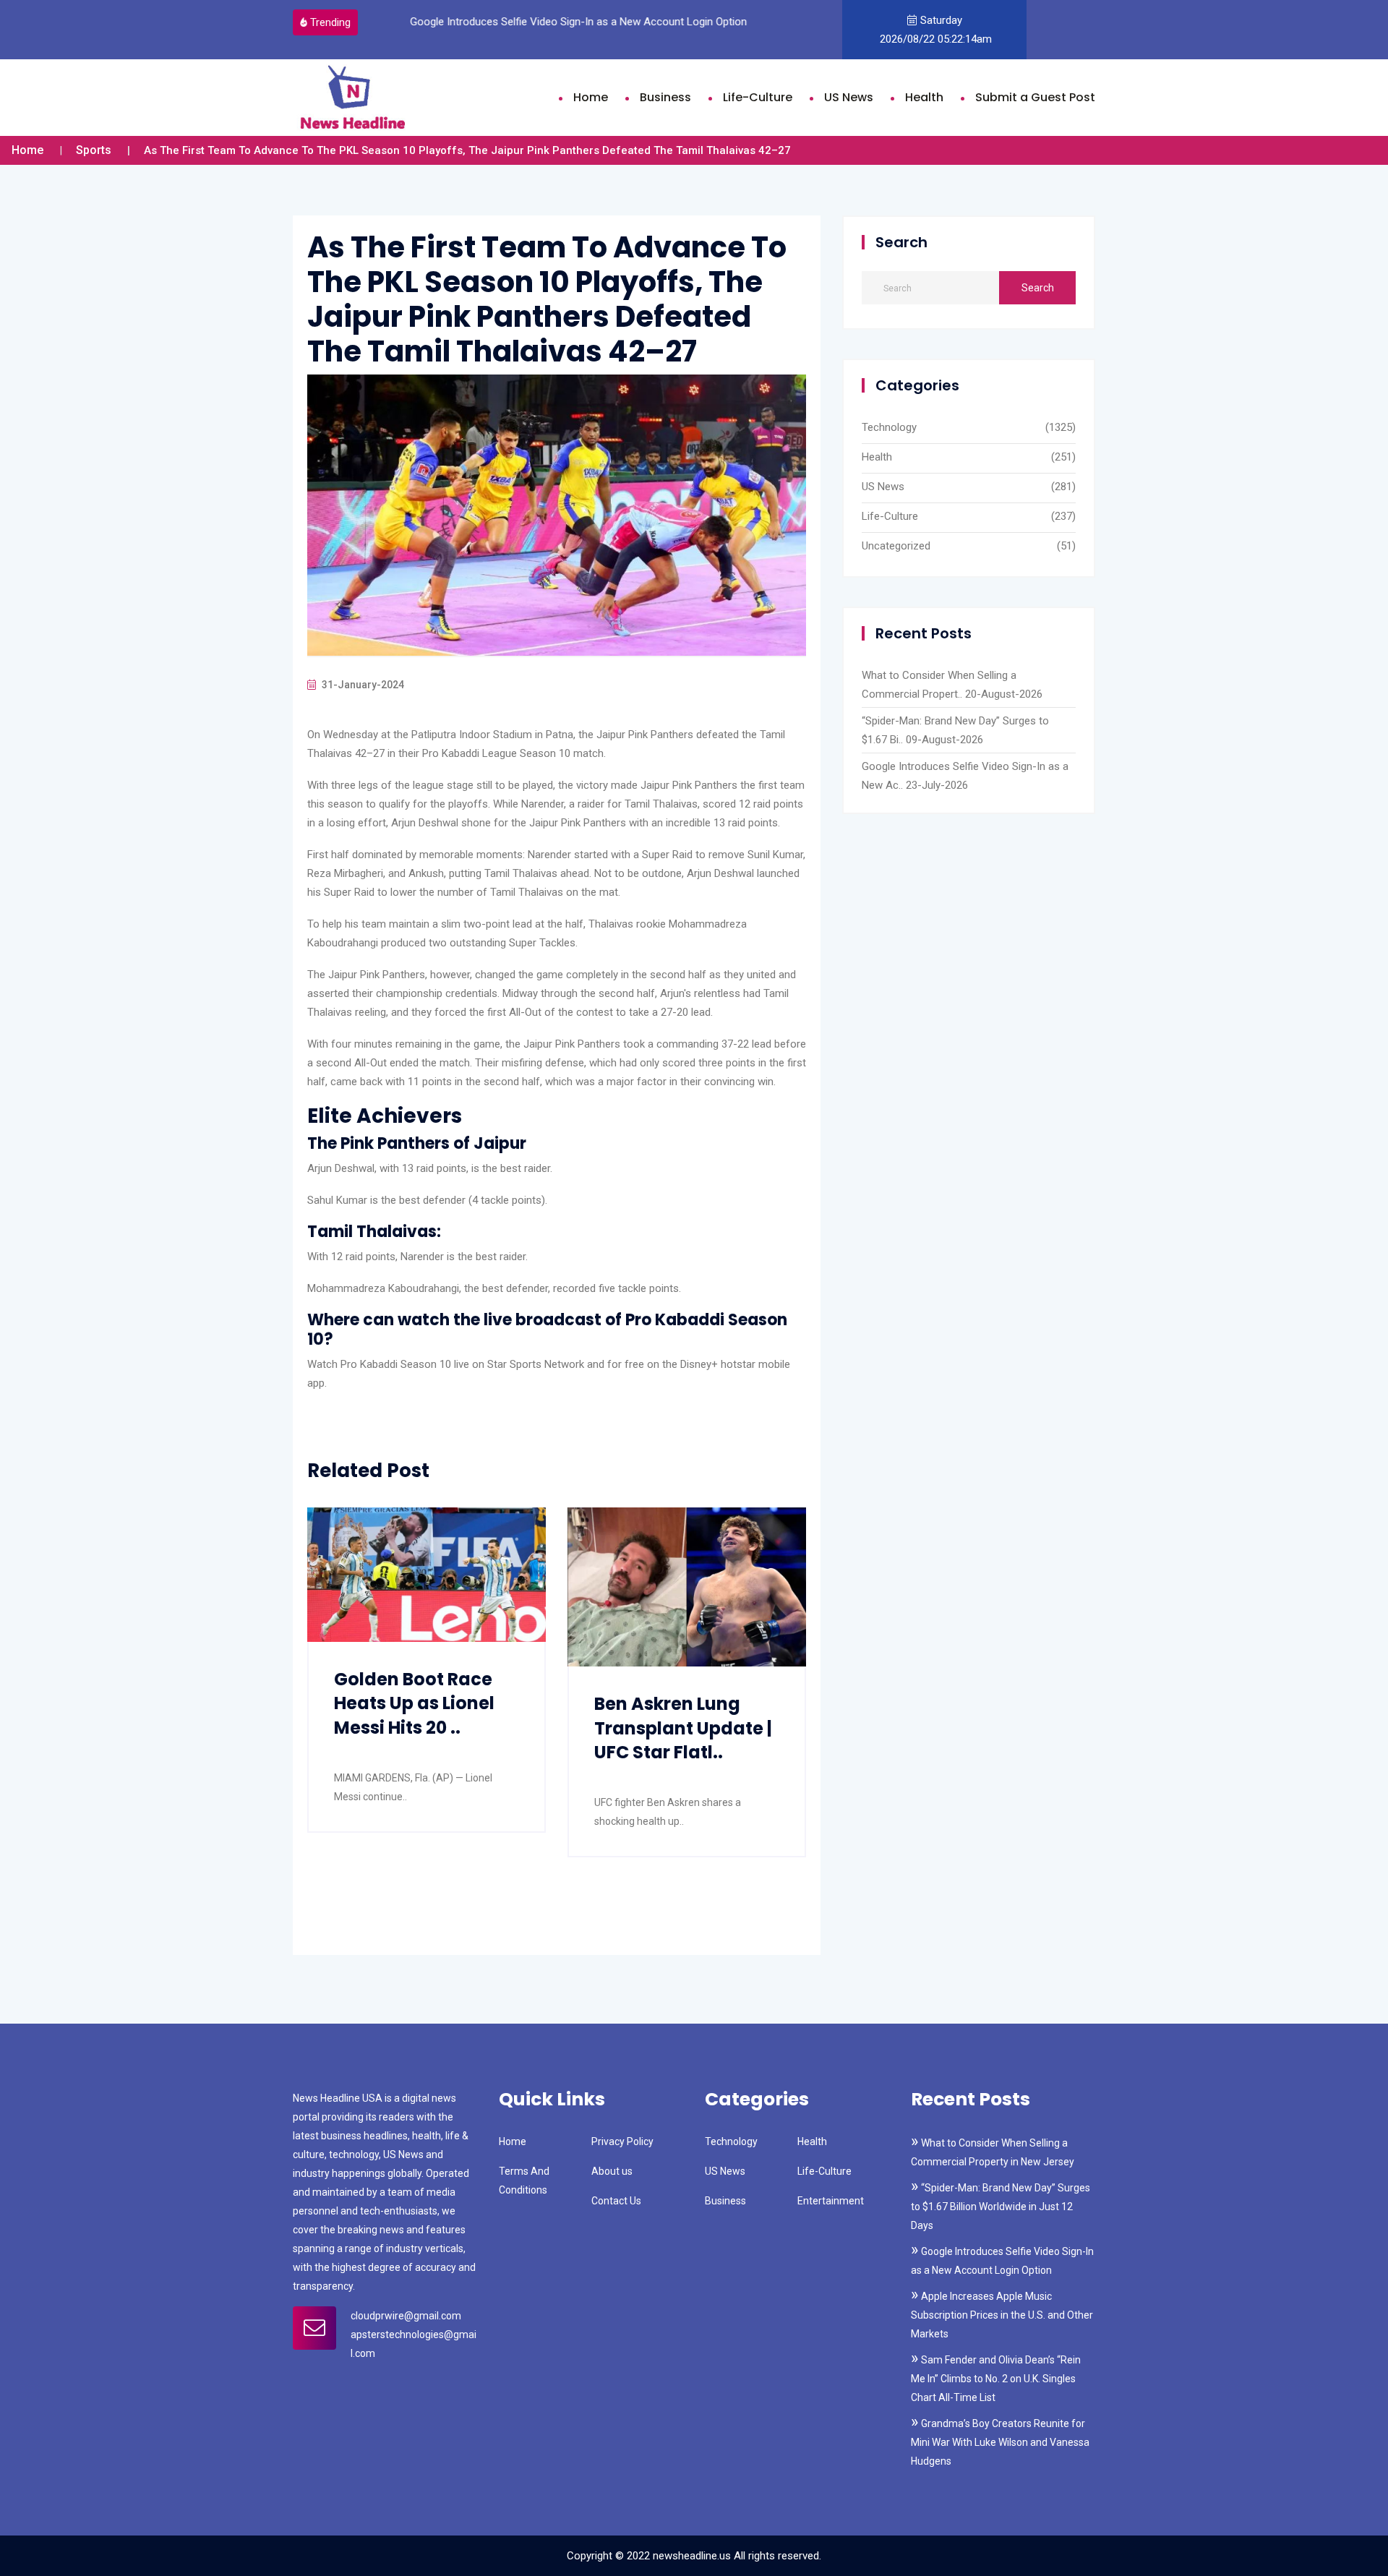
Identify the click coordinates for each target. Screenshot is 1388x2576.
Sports (94, 150)
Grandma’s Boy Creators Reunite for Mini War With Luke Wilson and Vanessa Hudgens (1000, 2442)
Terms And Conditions (524, 2181)
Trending (330, 22)
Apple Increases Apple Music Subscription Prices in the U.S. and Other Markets (1002, 2315)
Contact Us (616, 2201)
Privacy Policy (622, 2141)
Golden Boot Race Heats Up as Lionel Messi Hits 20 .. (414, 1703)
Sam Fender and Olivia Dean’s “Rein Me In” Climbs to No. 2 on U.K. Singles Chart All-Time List (996, 2379)
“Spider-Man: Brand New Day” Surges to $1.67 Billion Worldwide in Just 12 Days (1001, 2207)
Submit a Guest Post (1035, 97)
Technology (889, 427)
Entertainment (831, 2201)
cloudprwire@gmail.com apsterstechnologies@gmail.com (414, 2335)
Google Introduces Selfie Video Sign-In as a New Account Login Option (577, 22)
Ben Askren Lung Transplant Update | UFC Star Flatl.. (683, 1728)
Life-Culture (758, 97)
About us (612, 2171)
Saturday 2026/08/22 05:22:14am (934, 30)
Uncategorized (896, 546)
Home (591, 97)
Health (924, 97)
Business (665, 97)
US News (849, 97)
